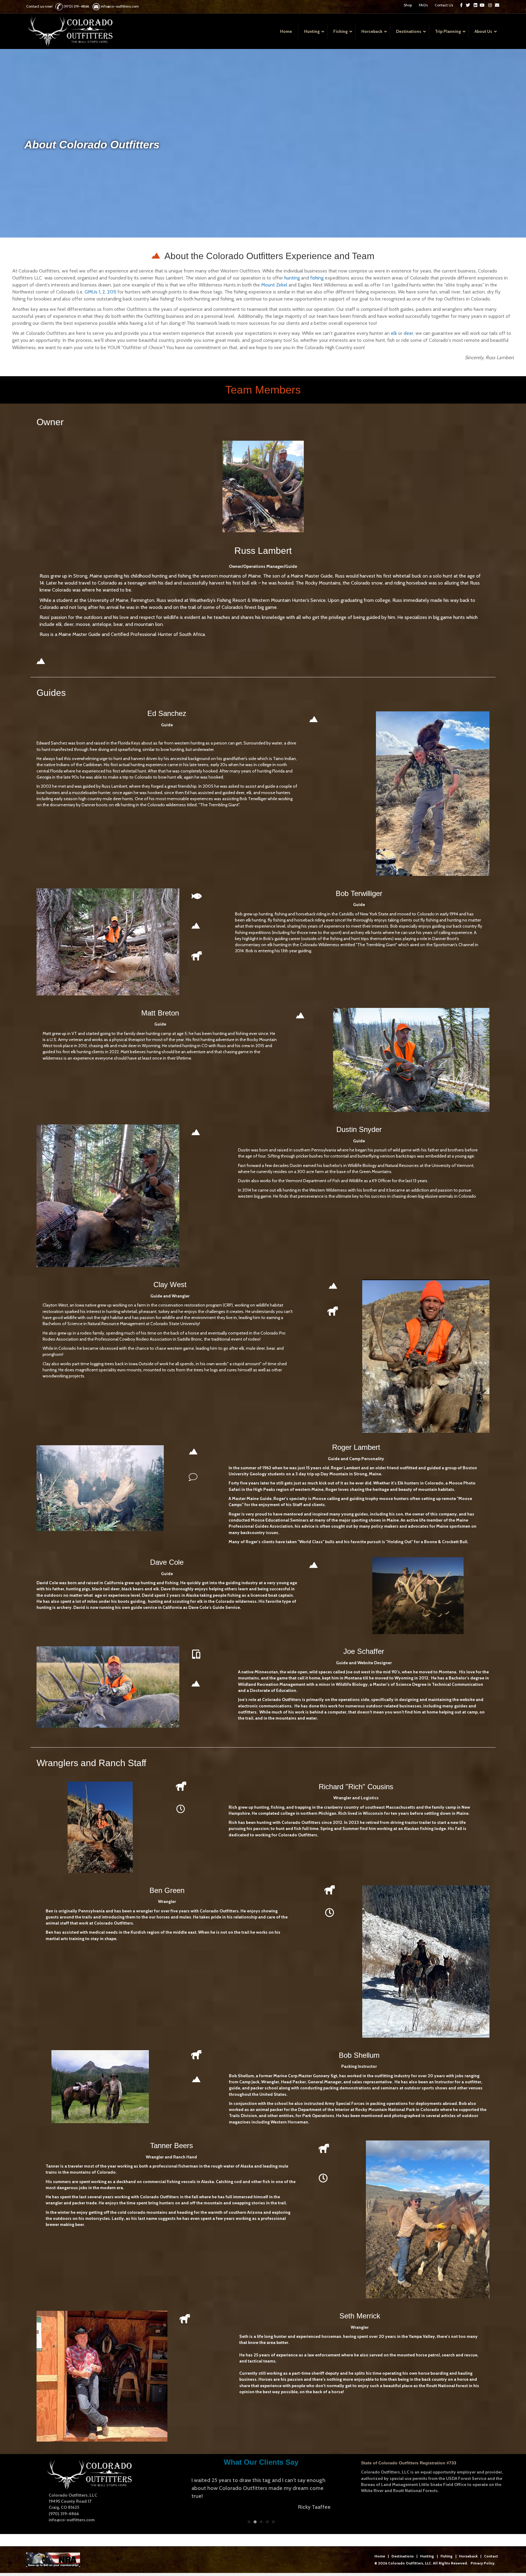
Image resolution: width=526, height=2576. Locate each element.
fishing (317, 278)
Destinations (403, 2559)
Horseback (468, 2559)
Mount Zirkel (274, 285)
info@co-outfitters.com (120, 6)
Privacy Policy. (483, 2566)
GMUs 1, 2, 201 (100, 292)
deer (409, 333)
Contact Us (444, 5)
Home (380, 2559)
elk (394, 333)
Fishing (447, 2559)
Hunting (427, 2559)
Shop (408, 5)
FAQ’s (423, 5)
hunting (293, 278)
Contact (491, 2559)
